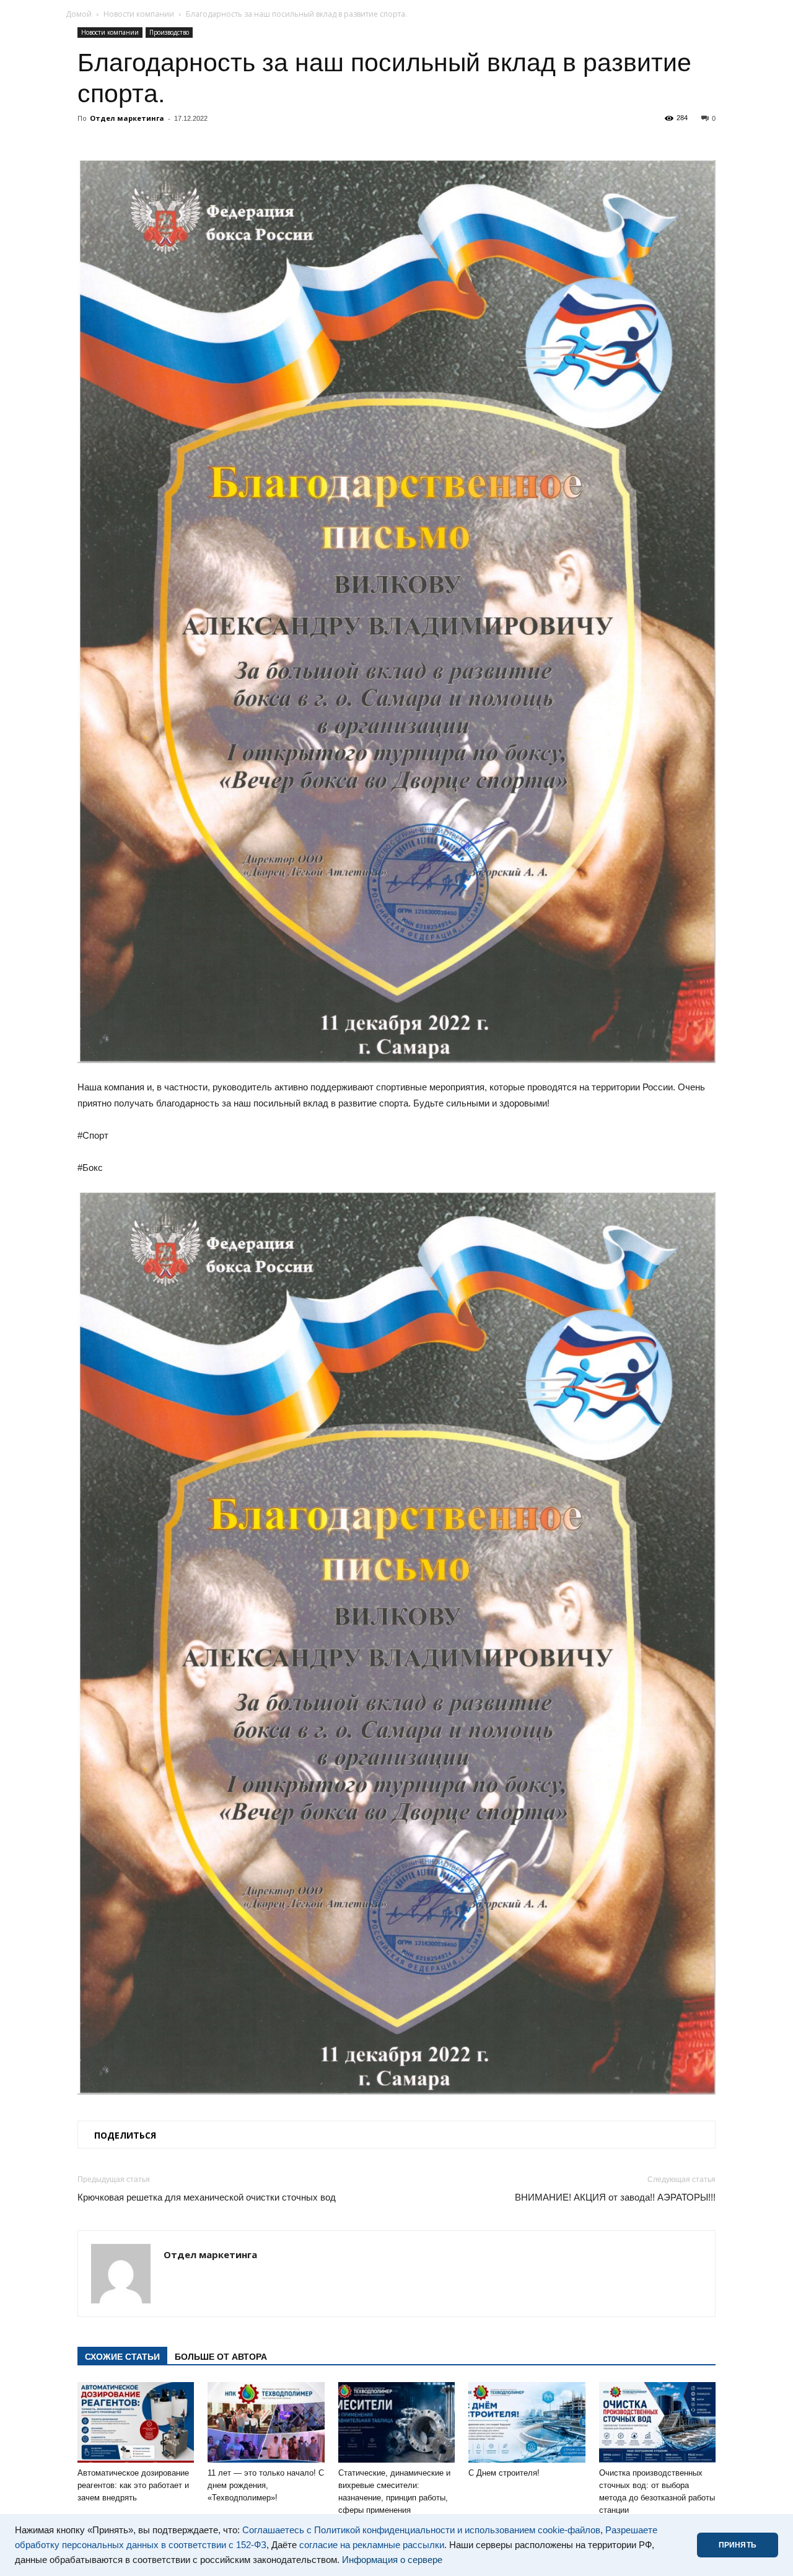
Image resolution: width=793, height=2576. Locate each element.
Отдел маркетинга (127, 118)
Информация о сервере (392, 2560)
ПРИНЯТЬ (738, 2545)
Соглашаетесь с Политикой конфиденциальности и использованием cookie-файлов (421, 2530)
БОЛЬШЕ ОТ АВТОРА (221, 2357)
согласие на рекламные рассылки (372, 2545)
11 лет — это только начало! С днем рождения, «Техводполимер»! (266, 2485)
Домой (79, 14)
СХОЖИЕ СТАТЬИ (122, 2357)
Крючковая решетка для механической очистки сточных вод (207, 2197)
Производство (169, 32)
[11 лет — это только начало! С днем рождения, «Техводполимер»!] (266, 2422)
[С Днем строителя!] (527, 2422)
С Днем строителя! (504, 2473)
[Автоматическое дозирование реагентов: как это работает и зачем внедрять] (136, 2422)
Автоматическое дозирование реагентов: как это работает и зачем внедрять (133, 2485)
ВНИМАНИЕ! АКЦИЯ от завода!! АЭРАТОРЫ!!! (615, 2197)
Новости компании (139, 14)
